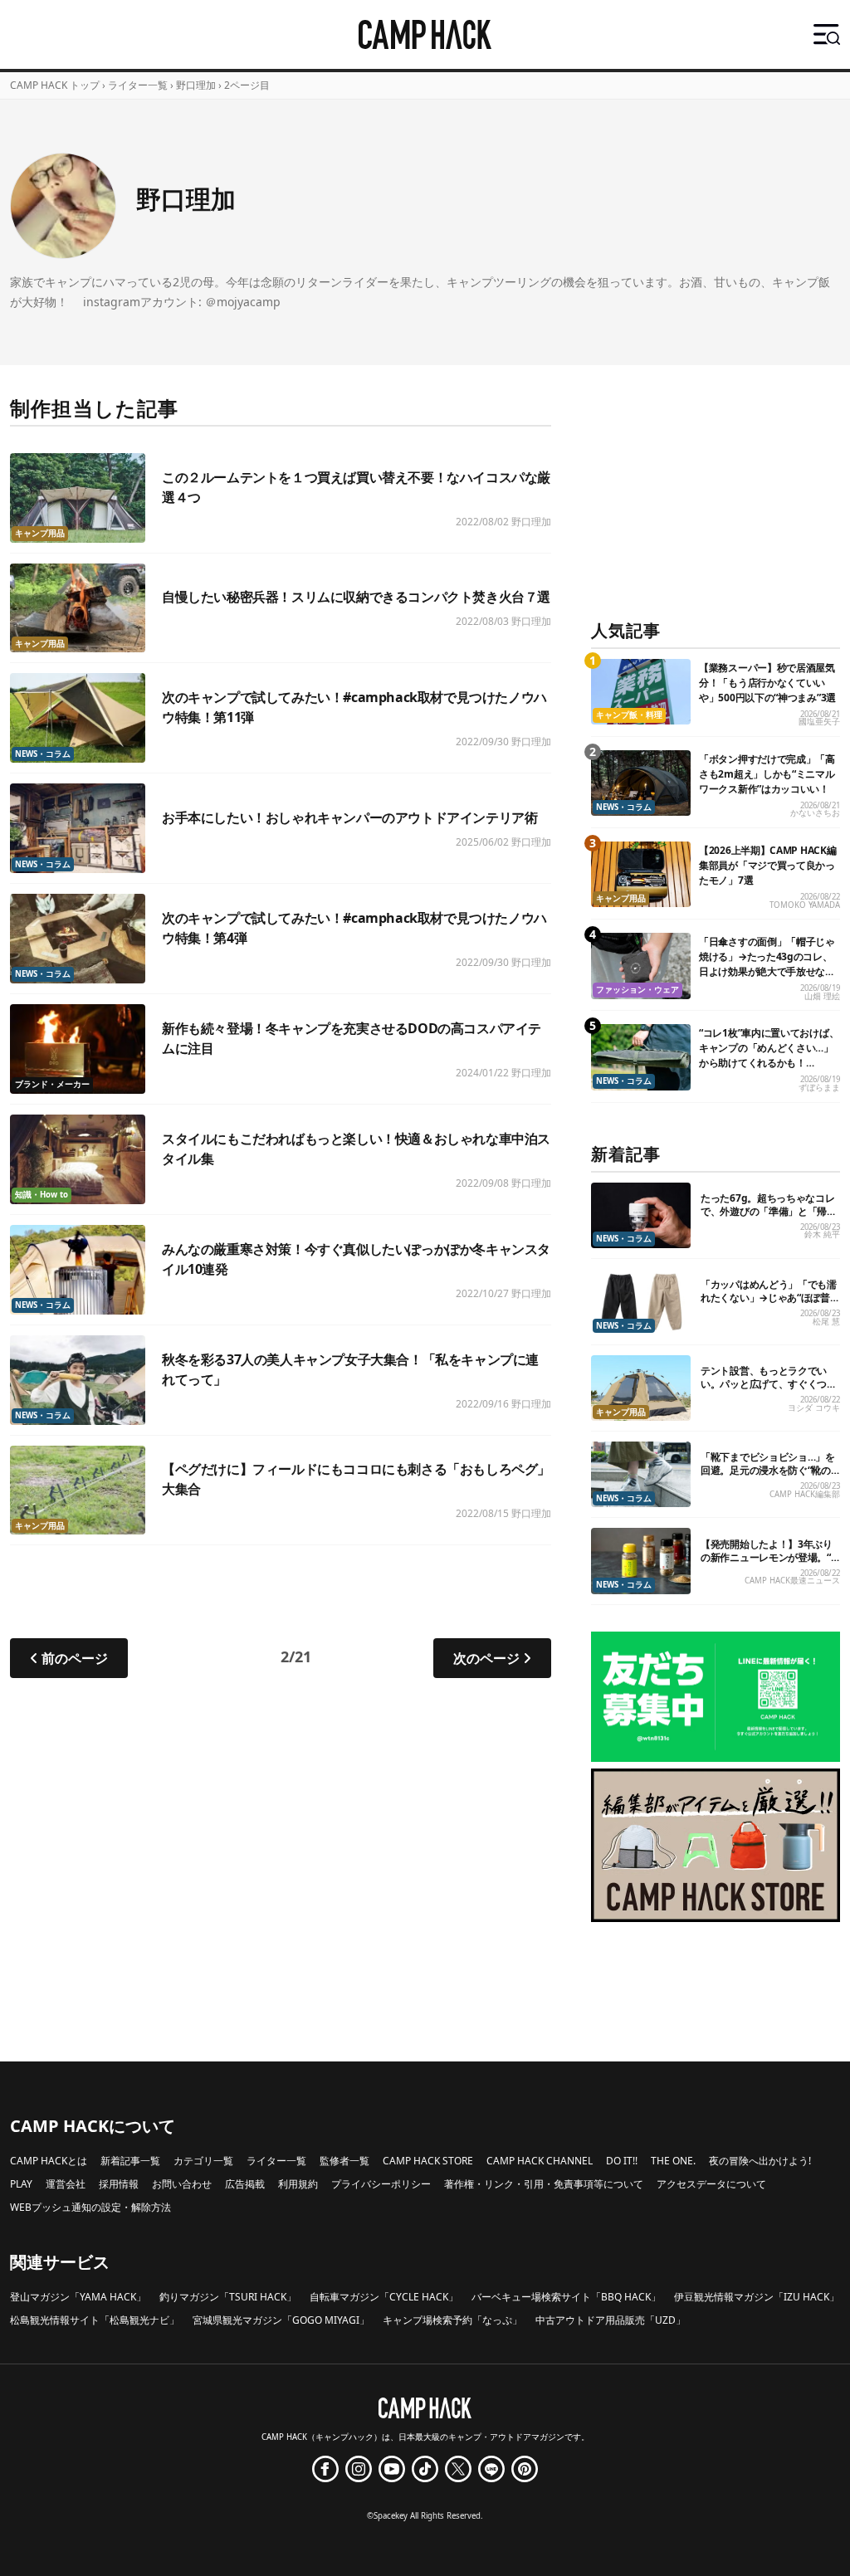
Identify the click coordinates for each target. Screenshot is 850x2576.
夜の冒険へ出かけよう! (760, 2161)
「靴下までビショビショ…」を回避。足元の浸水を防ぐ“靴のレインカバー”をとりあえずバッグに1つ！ (768, 1477)
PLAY (21, 2184)
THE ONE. (673, 2161)
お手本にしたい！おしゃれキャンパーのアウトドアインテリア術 (349, 817)
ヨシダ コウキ (814, 1408)
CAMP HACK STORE (428, 2161)
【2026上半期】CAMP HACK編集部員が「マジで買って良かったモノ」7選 (767, 865)
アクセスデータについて (711, 2184)
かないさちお (815, 813)
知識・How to (42, 1195)
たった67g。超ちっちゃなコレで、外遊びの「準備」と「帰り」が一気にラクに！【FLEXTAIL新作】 (768, 1218)
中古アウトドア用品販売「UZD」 (611, 2320)
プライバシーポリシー (381, 2184)
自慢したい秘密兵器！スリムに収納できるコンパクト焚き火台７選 (356, 597)
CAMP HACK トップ (55, 85)
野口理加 (531, 522)
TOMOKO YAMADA (805, 905)
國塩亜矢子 (819, 722)
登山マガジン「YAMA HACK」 (78, 2297)
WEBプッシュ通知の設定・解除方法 (90, 2207)
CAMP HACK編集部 (805, 1494)
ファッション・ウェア (637, 990)
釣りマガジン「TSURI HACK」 (228, 2297)
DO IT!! (622, 2161)
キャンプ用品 (40, 533)
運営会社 (66, 2184)
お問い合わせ (182, 2184)
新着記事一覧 (130, 2161)
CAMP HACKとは (49, 2161)
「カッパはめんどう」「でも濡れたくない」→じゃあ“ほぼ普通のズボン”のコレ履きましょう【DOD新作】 (770, 1304)
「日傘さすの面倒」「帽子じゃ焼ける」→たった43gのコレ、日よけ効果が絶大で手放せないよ (767, 964)
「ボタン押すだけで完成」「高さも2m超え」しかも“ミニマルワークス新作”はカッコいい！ (767, 774)
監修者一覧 (344, 2161)
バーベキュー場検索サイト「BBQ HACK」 (566, 2297)
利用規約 (298, 2184)
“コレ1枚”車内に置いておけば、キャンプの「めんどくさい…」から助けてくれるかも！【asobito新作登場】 (769, 1055)
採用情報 (119, 2184)
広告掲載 (245, 2184)
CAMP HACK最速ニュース (792, 1581)
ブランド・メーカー (52, 1084)
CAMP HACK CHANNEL (540, 2161)
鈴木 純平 (822, 1234)
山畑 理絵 (822, 996)
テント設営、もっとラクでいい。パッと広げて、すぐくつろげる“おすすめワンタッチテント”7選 (769, 1390)
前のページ (75, 1658)
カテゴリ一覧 (203, 2161)
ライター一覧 (138, 85)
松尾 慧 (826, 1322)
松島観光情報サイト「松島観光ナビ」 (95, 2320)
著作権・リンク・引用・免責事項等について (544, 2184)
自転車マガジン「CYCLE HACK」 (384, 2297)
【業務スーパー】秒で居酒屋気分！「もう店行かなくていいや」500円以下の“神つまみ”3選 (767, 683)
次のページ (486, 1658)
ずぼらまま (819, 1088)
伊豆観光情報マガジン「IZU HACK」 (757, 2297)
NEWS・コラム (43, 754)
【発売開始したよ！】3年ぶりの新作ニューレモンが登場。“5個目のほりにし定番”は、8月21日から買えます (769, 1564)
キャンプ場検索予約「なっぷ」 (452, 2320)
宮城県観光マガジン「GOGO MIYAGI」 (281, 2320)
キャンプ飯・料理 (629, 715)
